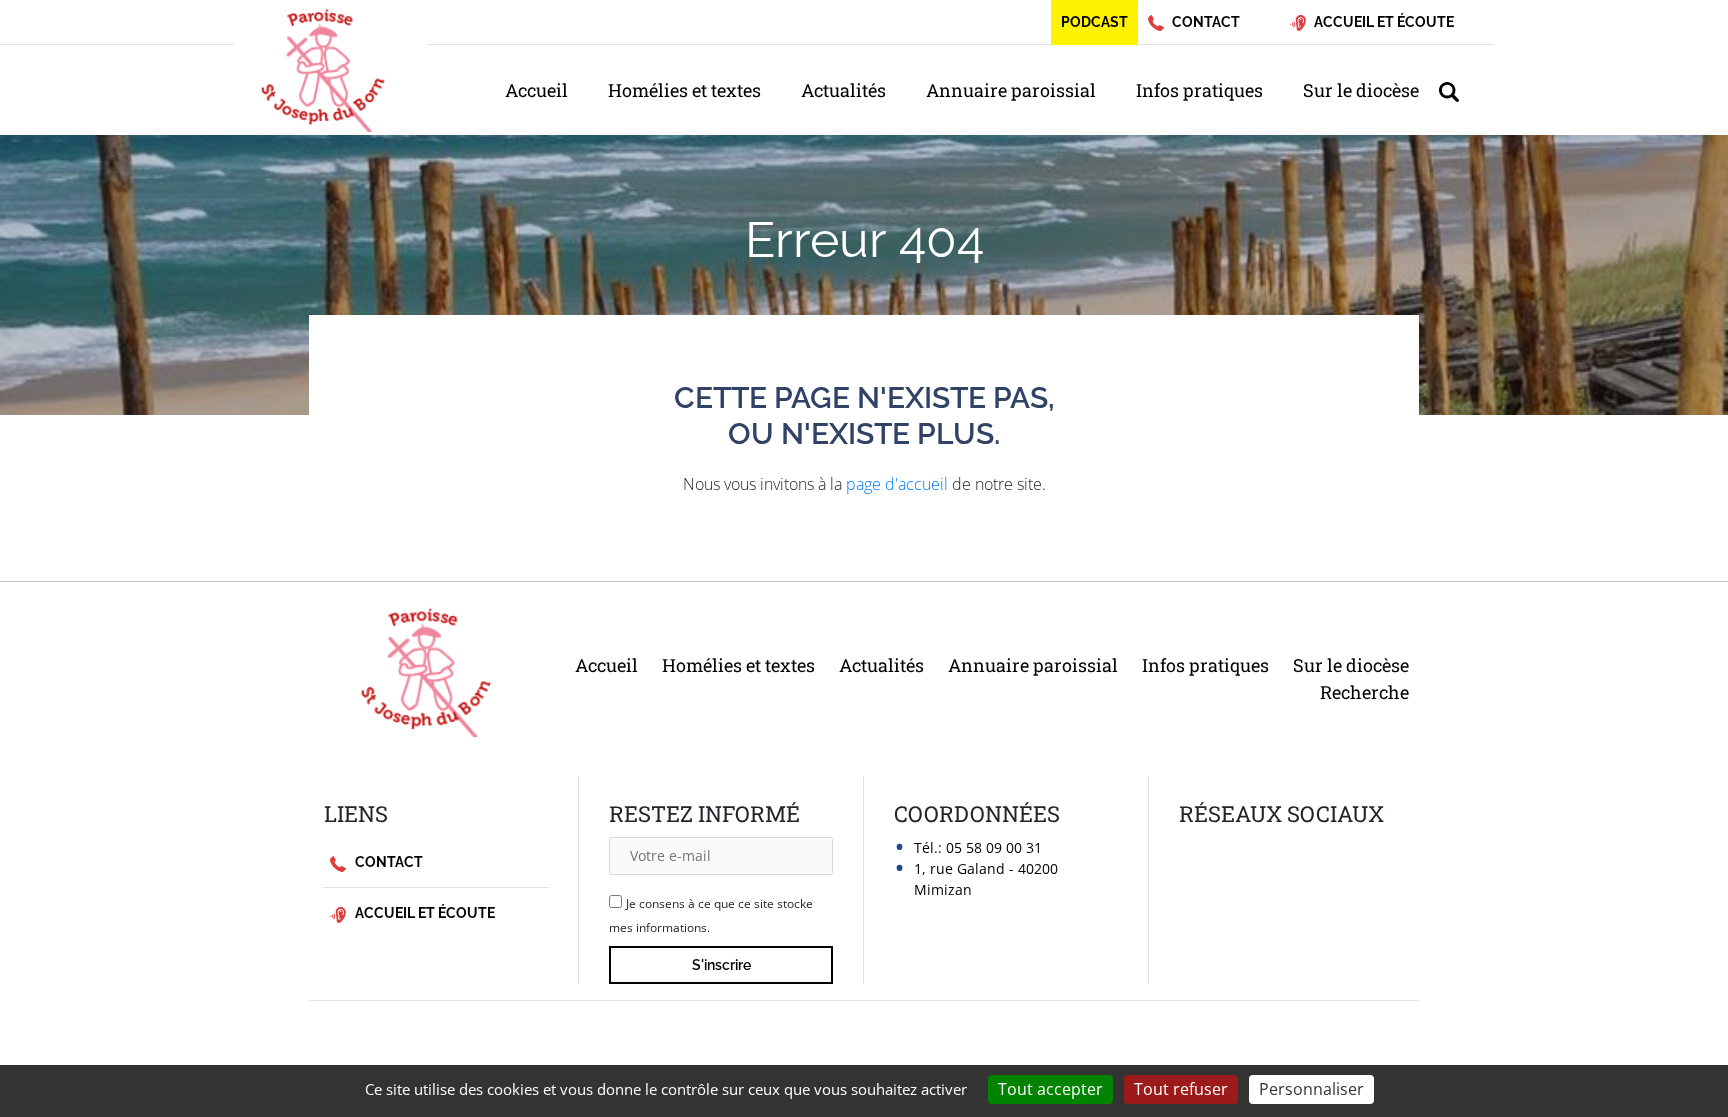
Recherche (1364, 692)
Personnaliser (1311, 1089)
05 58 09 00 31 (994, 847)
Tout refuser (1181, 1089)
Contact (387, 862)
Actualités (843, 90)
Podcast (1094, 22)
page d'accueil (897, 484)
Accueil (536, 90)
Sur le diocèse (1361, 90)
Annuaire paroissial (1011, 90)
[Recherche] (1459, 90)
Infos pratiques (1199, 90)
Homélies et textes (684, 90)
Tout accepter (1050, 1089)
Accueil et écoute (423, 913)
